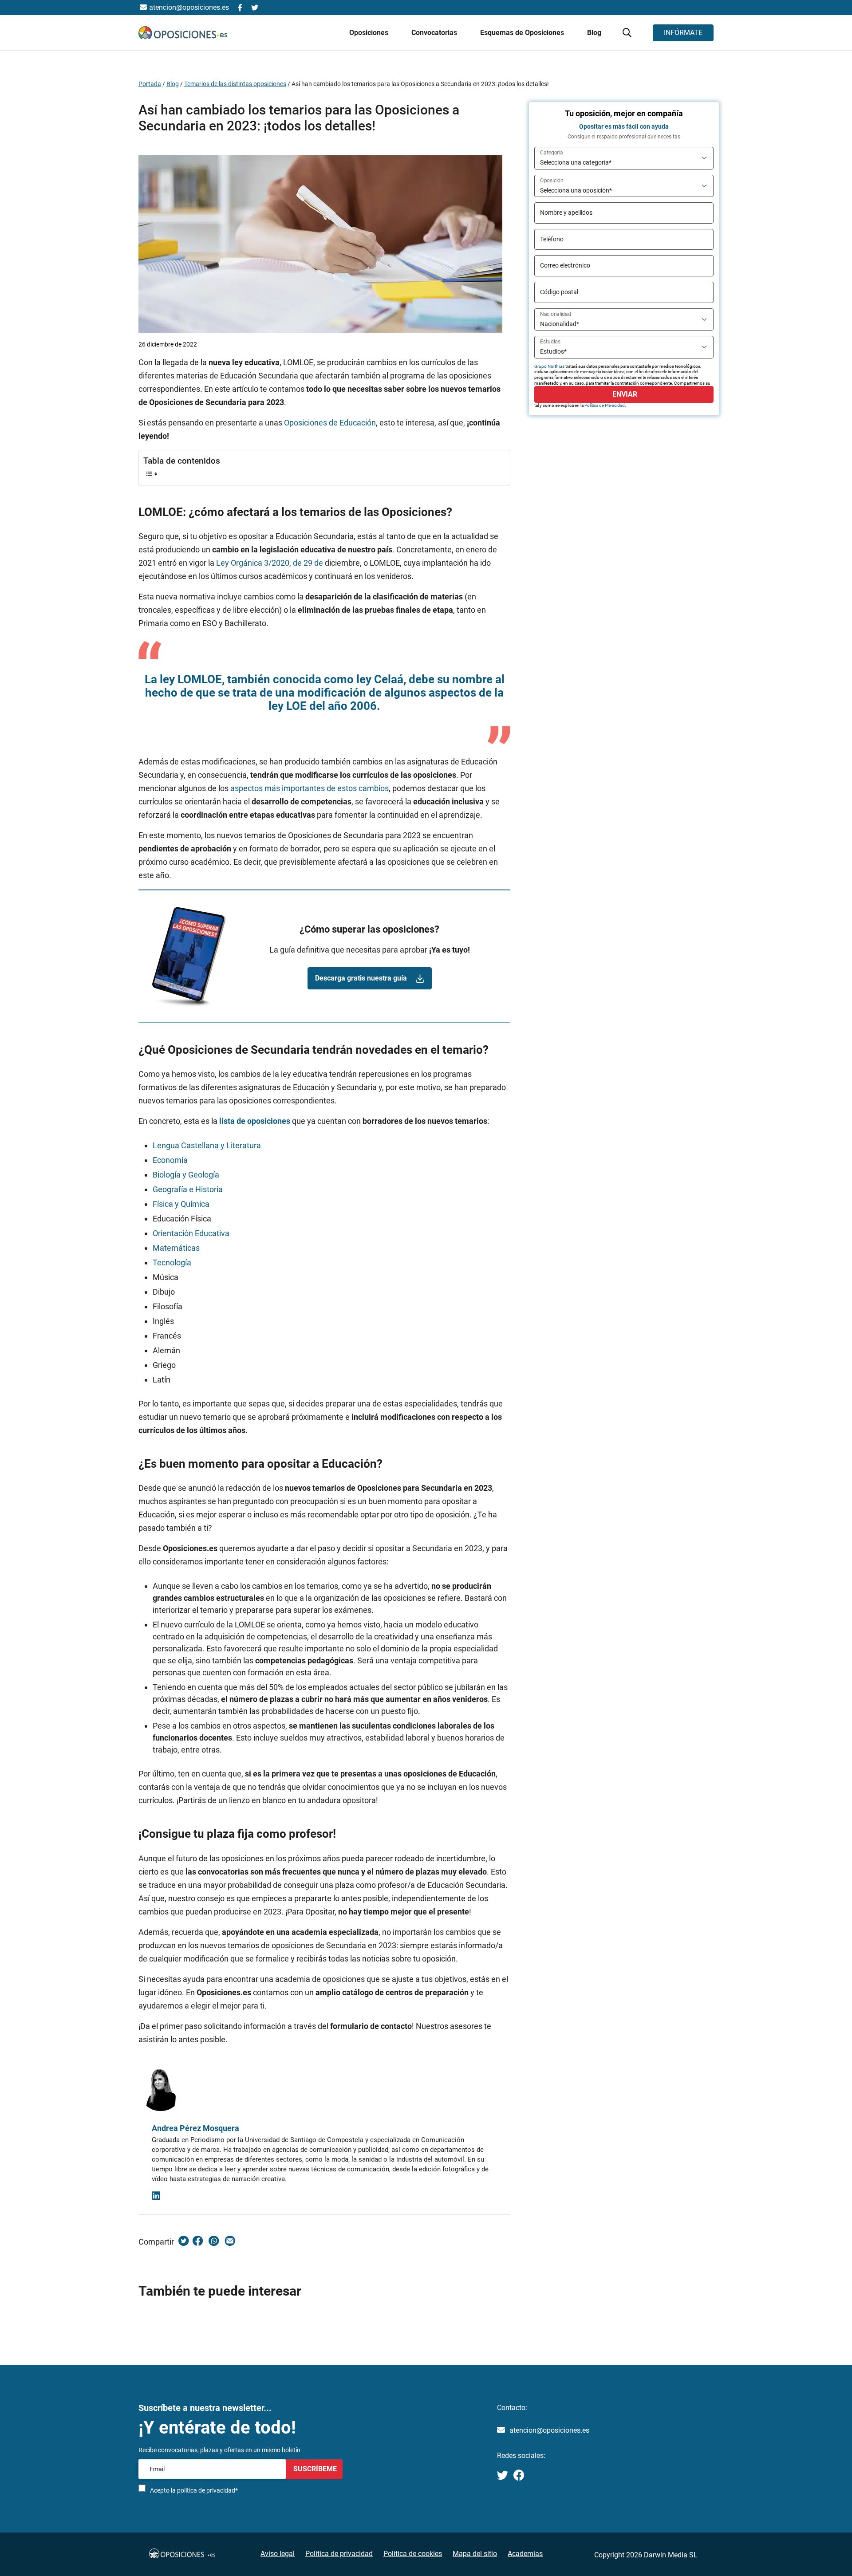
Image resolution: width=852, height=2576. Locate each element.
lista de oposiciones (255, 1121)
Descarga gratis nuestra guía (361, 978)
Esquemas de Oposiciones (523, 33)
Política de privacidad (339, 2554)
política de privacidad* (207, 2490)
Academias (525, 2554)
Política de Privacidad (605, 405)
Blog (594, 33)
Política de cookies (413, 2554)
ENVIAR (624, 394)
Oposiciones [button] (370, 33)
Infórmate (683, 33)
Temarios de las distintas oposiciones (235, 84)
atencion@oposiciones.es (549, 2430)
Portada (150, 84)
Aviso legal (278, 2554)
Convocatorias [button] (435, 33)
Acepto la (194, 2490)
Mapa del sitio (475, 2554)
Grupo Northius (549, 366)
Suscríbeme (314, 2469)
